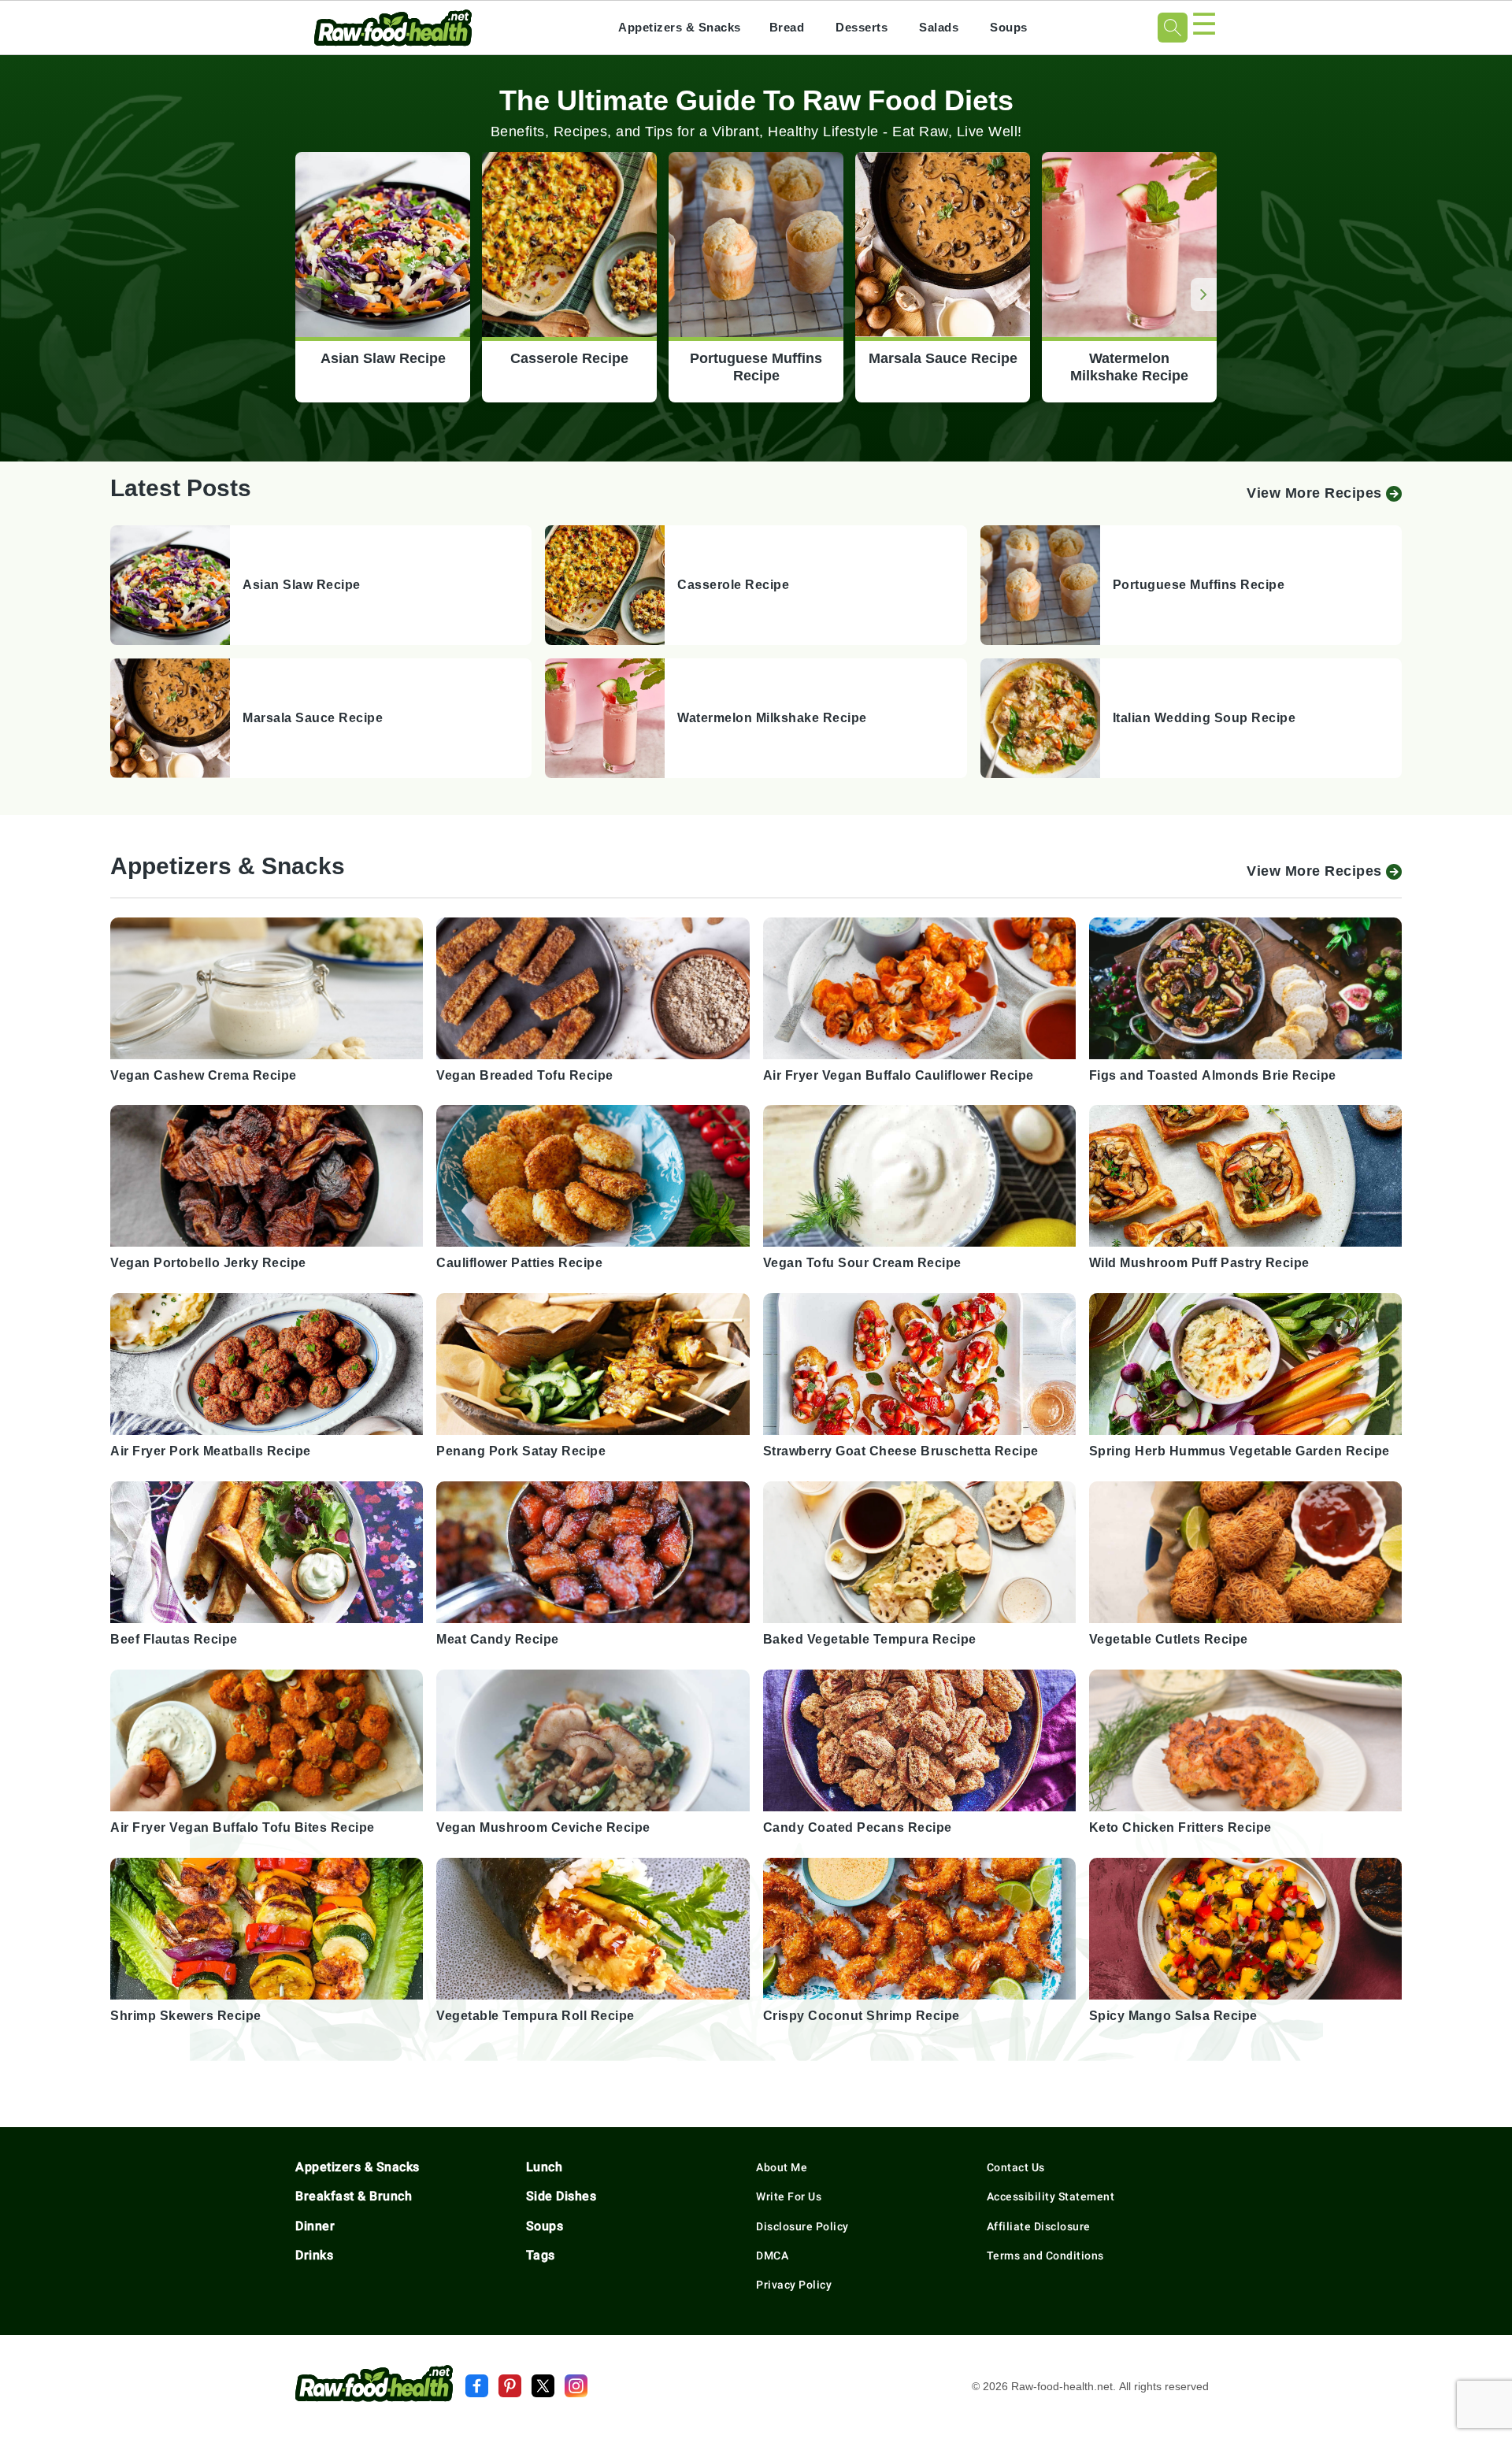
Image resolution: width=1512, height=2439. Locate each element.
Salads (939, 27)
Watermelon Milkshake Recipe (1129, 367)
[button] (1204, 295)
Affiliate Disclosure (1039, 2226)
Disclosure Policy (802, 2226)
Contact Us (1016, 2167)
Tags (541, 2255)
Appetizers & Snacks (680, 27)
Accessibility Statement (1051, 2196)
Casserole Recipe (569, 359)
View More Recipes (1314, 493)
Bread (787, 27)
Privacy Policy (794, 2285)
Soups (1009, 27)
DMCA (772, 2256)
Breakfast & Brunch (354, 2196)
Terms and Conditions (1045, 2256)
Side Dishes (561, 2196)
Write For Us (789, 2196)
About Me (782, 2167)
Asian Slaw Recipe (383, 359)
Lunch (545, 2167)
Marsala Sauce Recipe (943, 359)
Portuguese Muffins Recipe (756, 367)
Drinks (314, 2255)
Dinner (315, 2226)
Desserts (862, 27)
